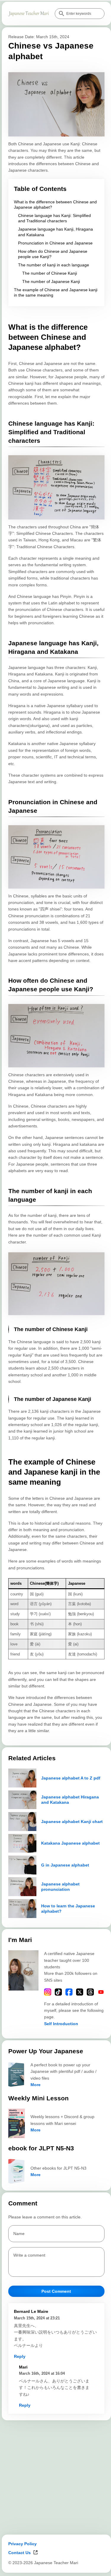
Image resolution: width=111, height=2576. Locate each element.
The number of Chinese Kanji (50, 273)
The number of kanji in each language (54, 265)
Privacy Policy (22, 2544)
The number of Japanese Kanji (51, 281)
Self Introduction (61, 2024)
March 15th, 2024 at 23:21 (37, 2318)
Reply (20, 2356)
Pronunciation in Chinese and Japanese (55, 243)
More (36, 2085)
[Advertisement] (55, 2477)
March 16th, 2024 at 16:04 (42, 2373)
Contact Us (20, 2553)
